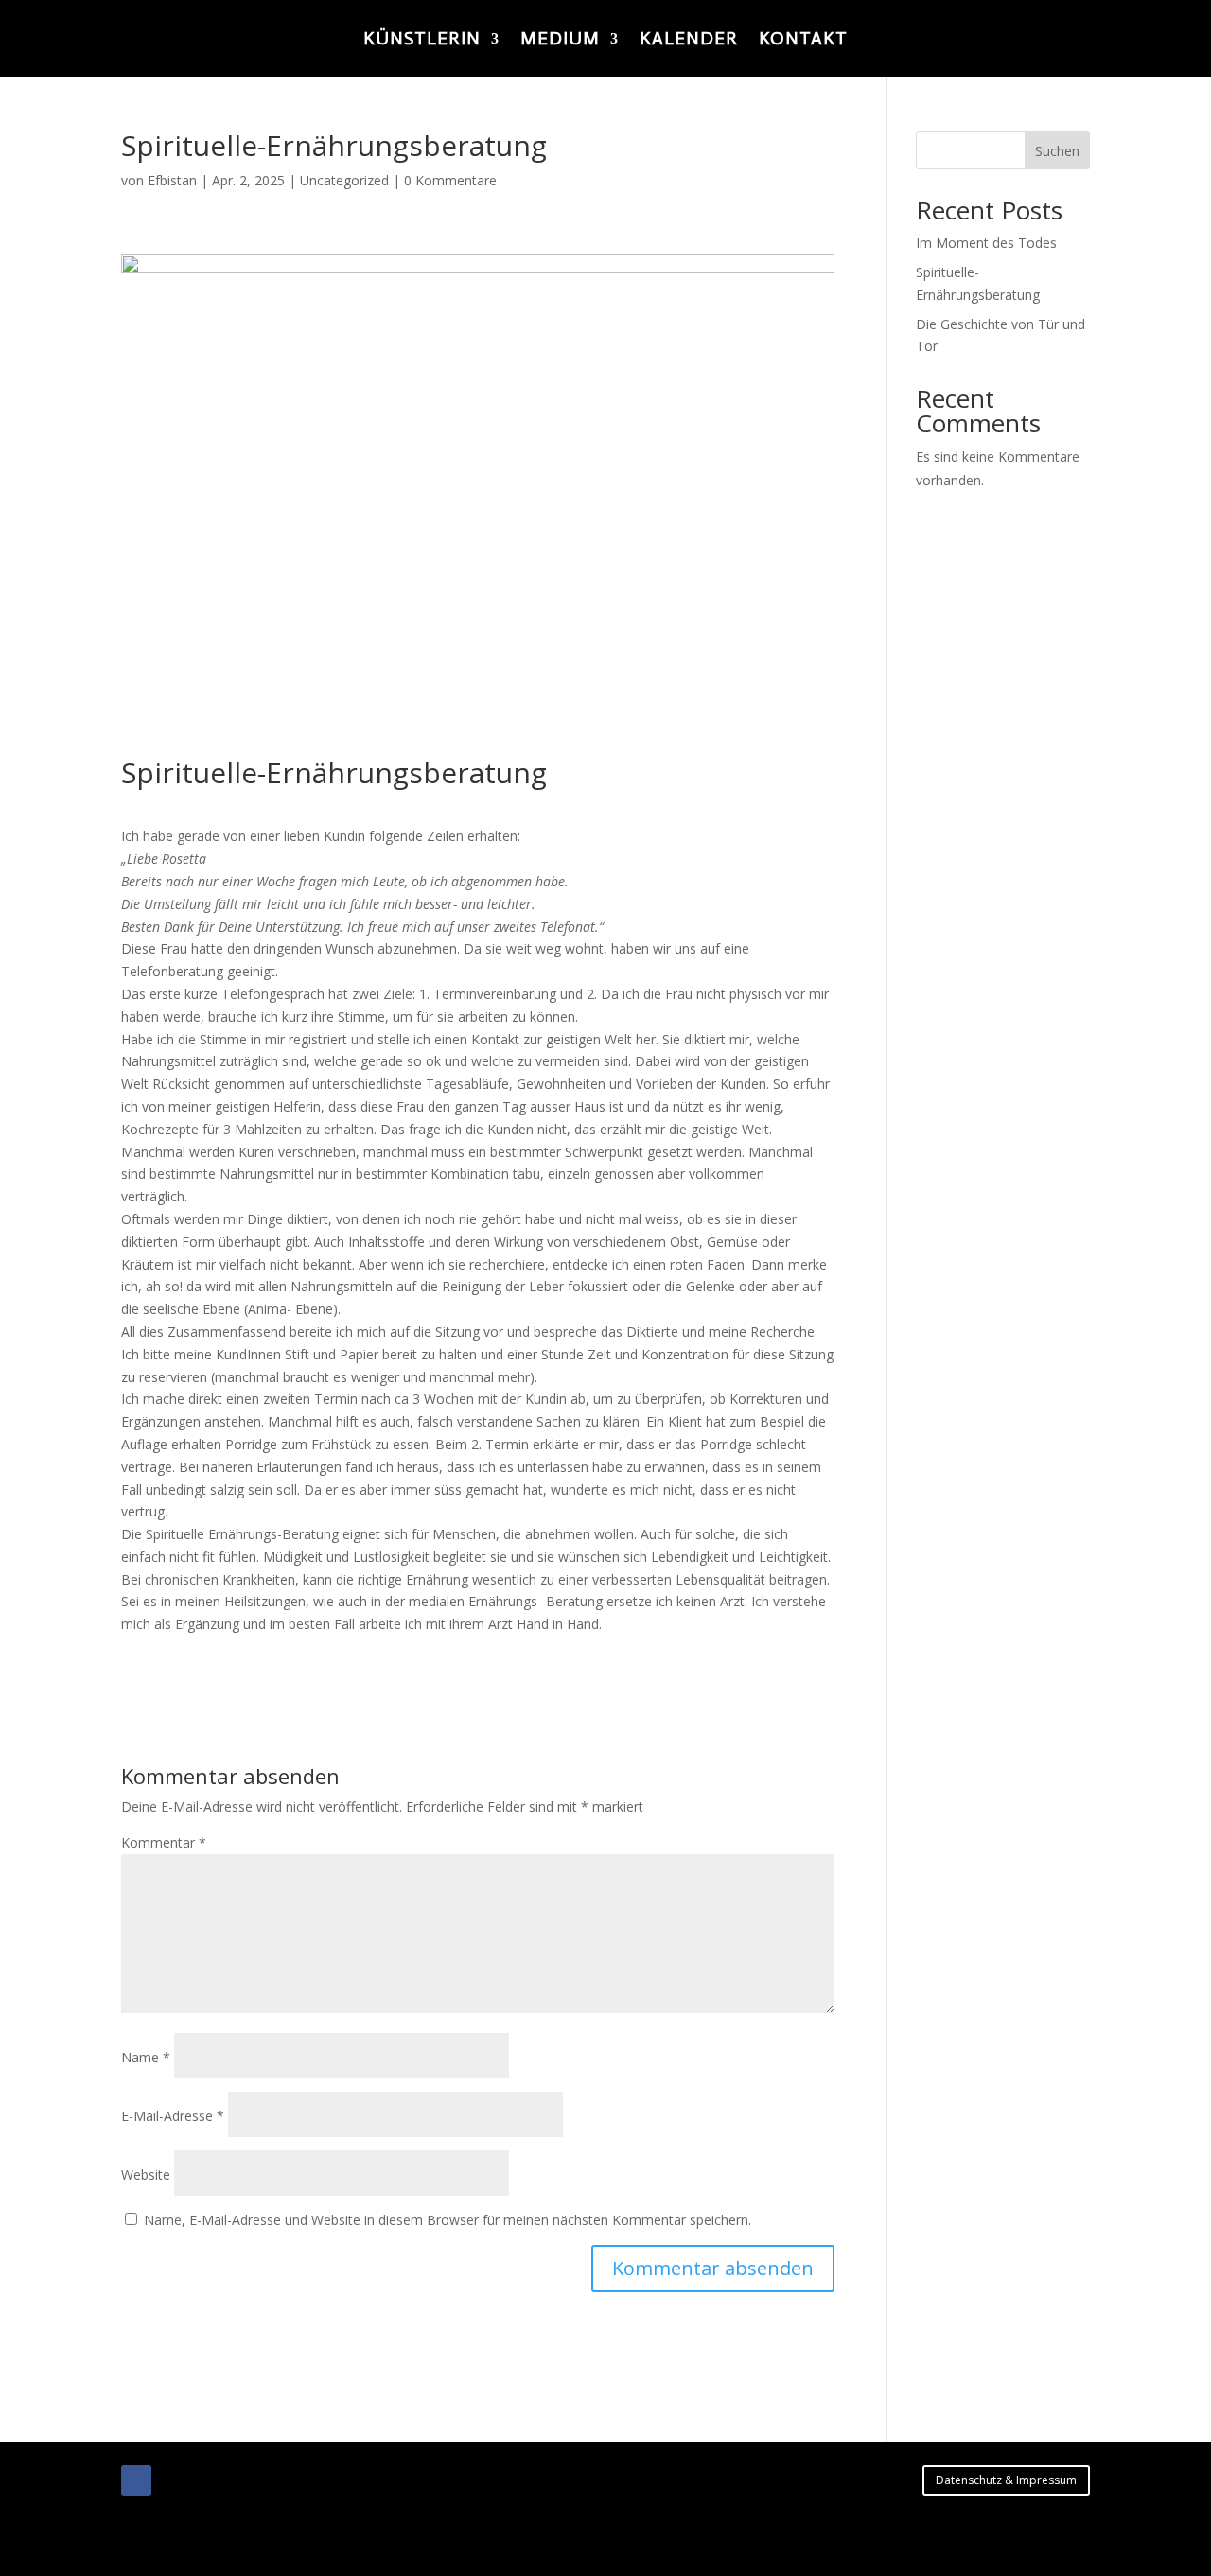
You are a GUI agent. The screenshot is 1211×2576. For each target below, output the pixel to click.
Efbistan (172, 180)
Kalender (689, 41)
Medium (560, 41)
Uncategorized (344, 180)
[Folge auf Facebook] (136, 2480)
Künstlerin (422, 41)
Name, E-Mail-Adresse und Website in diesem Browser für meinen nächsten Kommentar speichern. (448, 2220)
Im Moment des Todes (986, 243)
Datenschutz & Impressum (1006, 2480)
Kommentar (164, 1842)
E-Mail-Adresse (173, 2116)
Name (146, 2057)
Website (146, 2174)
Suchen (1057, 151)
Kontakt (803, 41)
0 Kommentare (450, 180)
